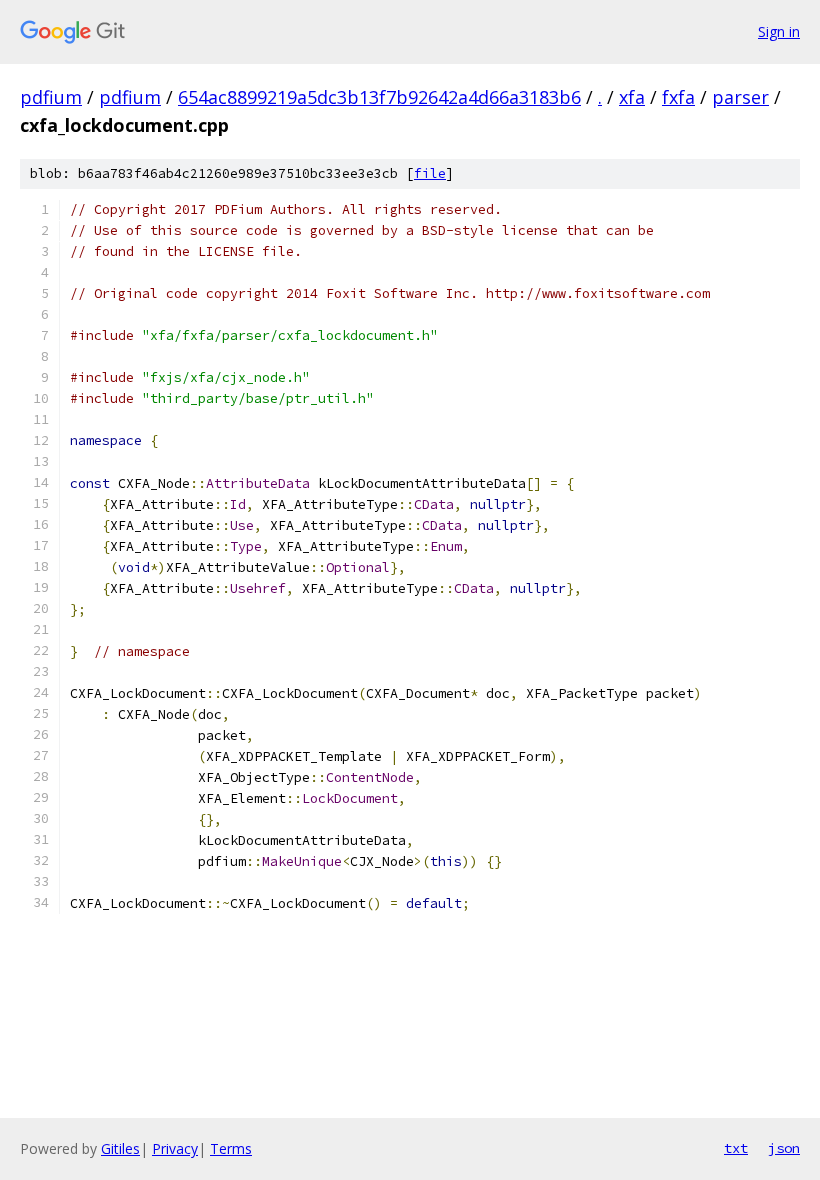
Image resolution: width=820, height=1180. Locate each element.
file (430, 173)
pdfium (51, 97)
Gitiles (120, 1148)
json (784, 1148)
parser (740, 97)
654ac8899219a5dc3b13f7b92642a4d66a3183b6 (379, 97)
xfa (632, 97)
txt (736, 1148)
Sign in (779, 31)
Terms (231, 1148)
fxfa (678, 97)
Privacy (175, 1148)
